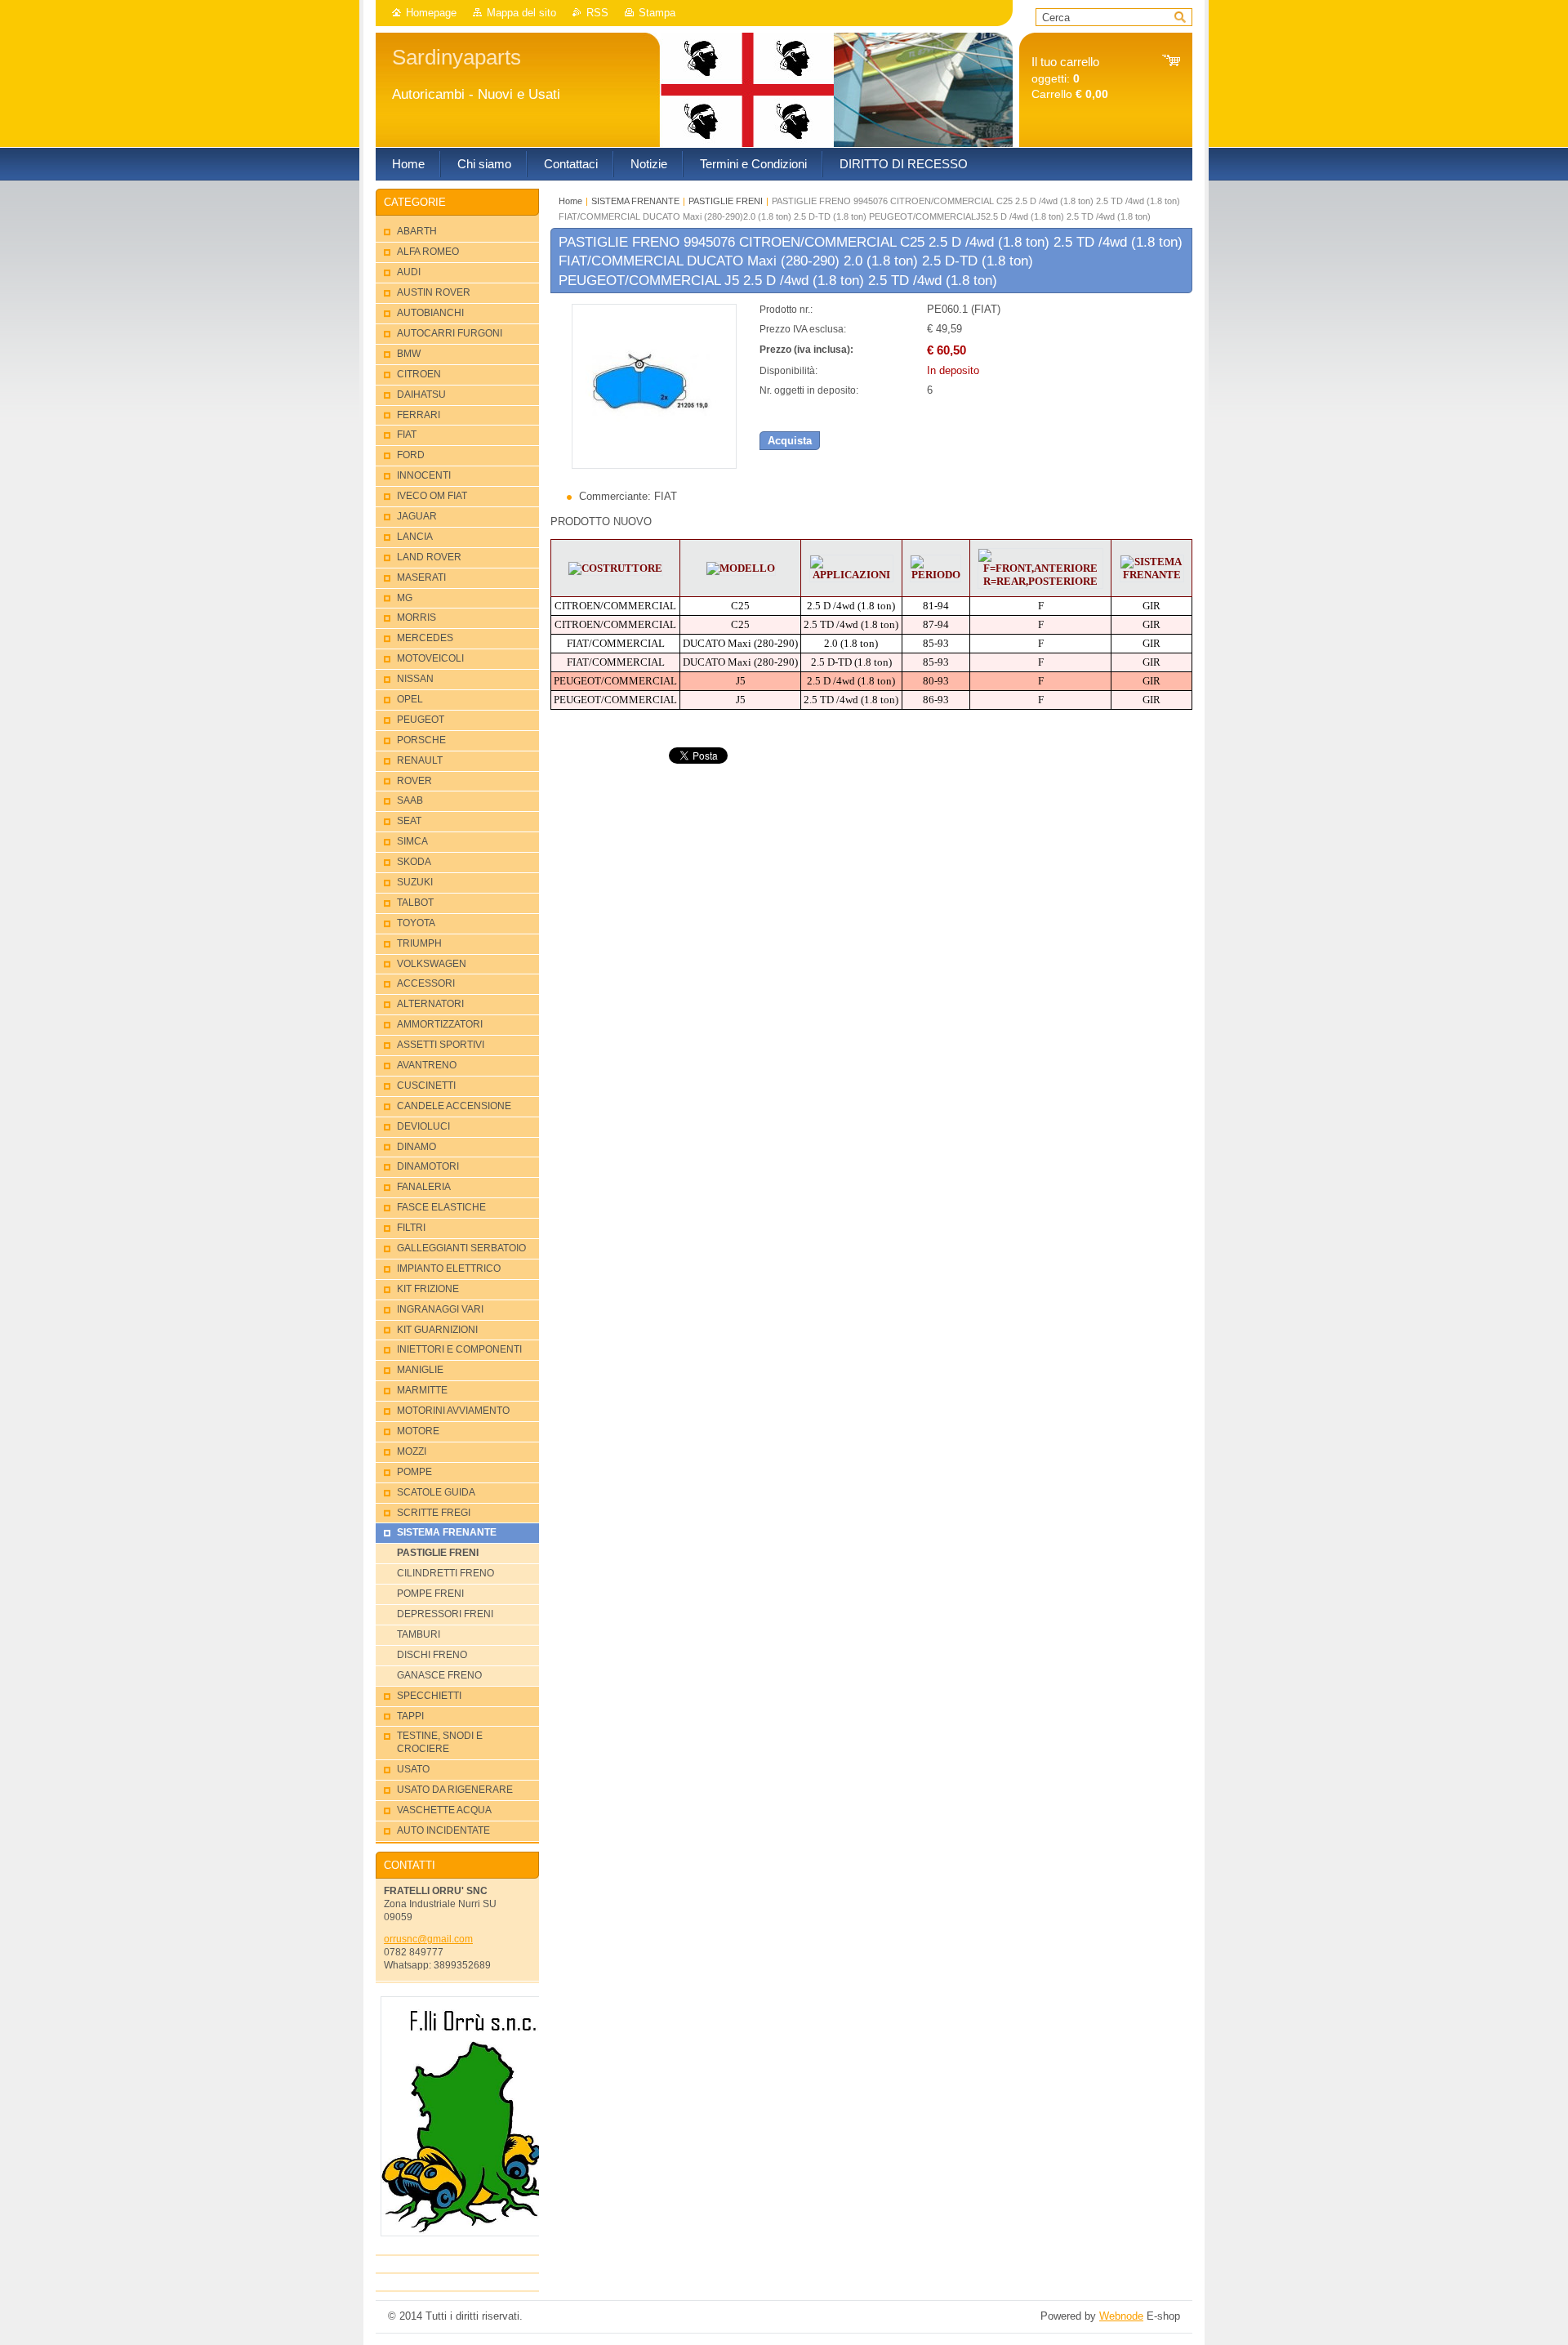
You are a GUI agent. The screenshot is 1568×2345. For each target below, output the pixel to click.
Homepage (431, 13)
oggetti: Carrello (1070, 78)
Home (570, 201)
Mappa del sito (521, 13)
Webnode (1121, 2316)
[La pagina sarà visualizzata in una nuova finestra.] (654, 465)
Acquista (790, 441)
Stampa (657, 13)
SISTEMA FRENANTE (635, 201)
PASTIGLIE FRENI (726, 201)
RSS (597, 13)
